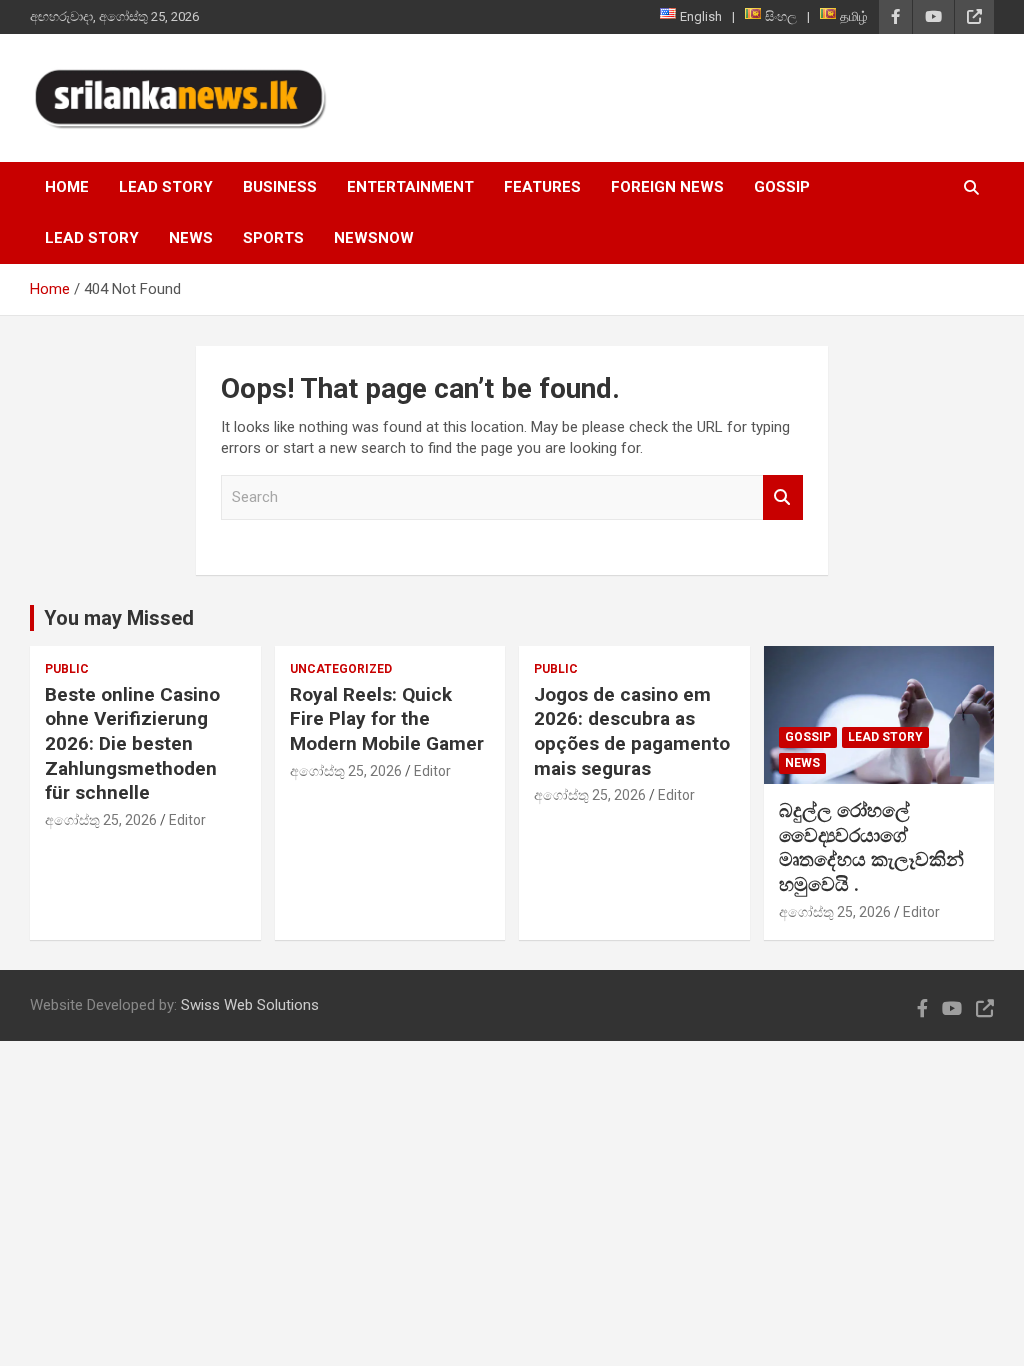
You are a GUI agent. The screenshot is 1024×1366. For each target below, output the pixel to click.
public (67, 669)
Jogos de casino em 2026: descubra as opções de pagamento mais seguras (632, 731)
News (191, 238)
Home (67, 187)
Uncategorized (341, 669)
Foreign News (667, 187)
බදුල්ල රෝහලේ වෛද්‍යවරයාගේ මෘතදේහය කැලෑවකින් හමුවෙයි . (871, 847)
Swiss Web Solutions (250, 1005)
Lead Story (166, 187)
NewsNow (374, 238)
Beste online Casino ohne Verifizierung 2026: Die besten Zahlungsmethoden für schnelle (132, 744)
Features (542, 187)
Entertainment (410, 187)
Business (280, 187)
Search (783, 497)
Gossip (782, 187)
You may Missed (119, 618)
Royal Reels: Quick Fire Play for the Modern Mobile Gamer (387, 719)
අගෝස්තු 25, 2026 (101, 820)
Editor (187, 820)
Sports (273, 238)
